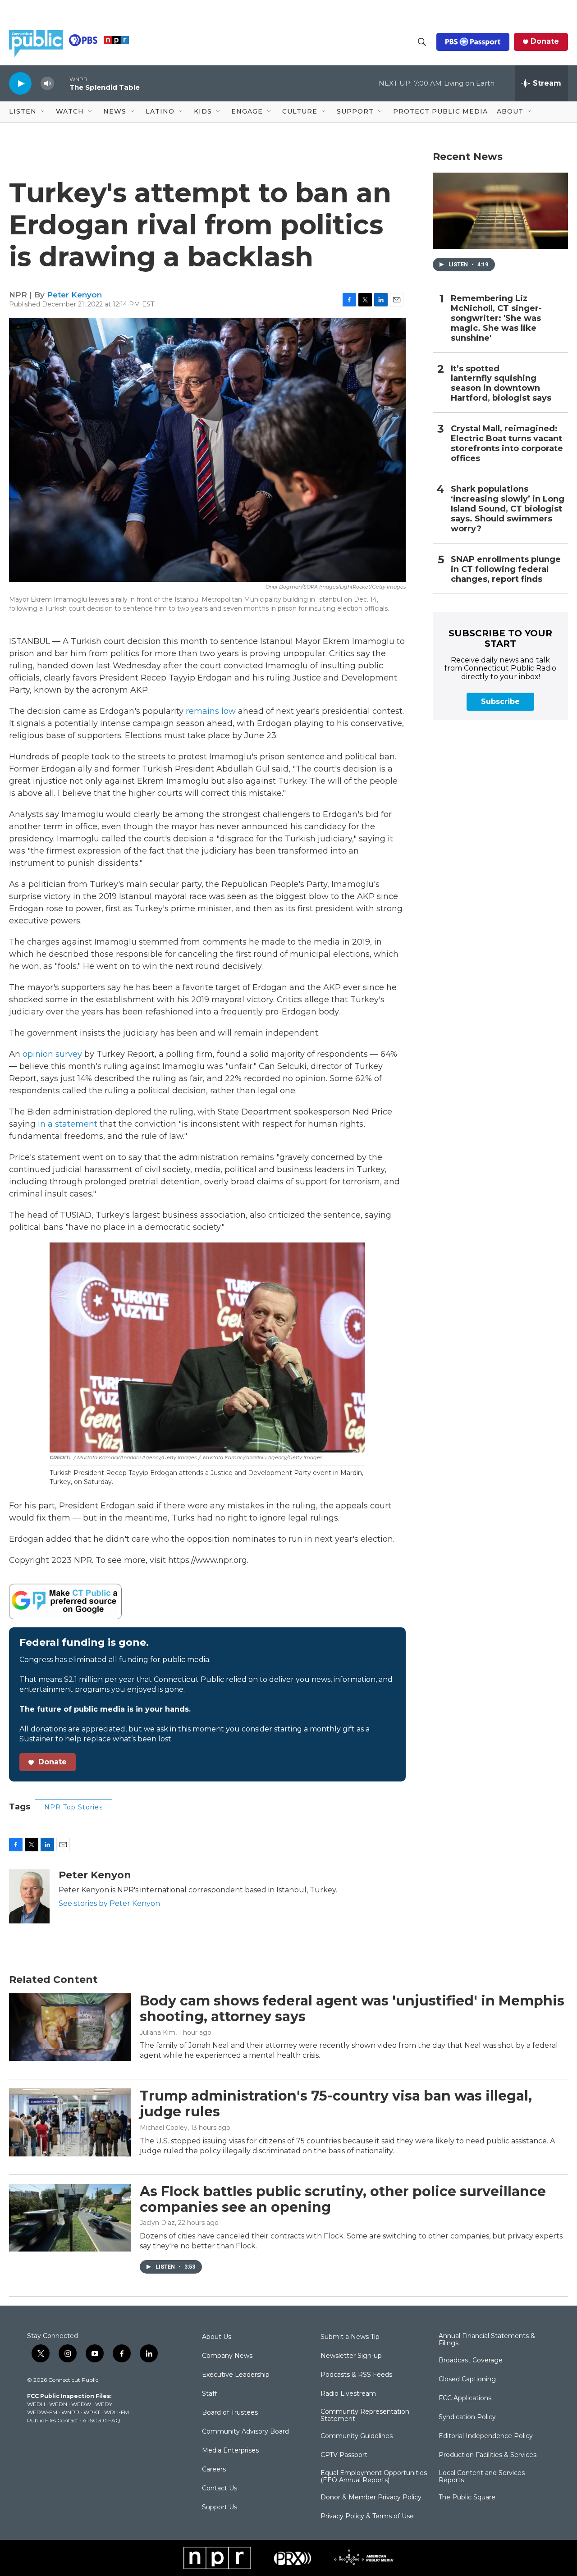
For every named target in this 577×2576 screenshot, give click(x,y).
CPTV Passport (344, 2455)
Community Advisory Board (245, 2432)
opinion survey (52, 1054)
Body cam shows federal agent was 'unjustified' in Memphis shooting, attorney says (352, 2009)
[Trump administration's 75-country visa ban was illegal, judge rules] (70, 2122)
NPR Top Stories (73, 1807)
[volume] (47, 84)
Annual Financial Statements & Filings (487, 2340)
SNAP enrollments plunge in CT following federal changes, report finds (506, 569)
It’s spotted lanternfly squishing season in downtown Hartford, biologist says (501, 384)
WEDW (81, 2404)
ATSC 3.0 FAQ (101, 2420)
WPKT (92, 2412)
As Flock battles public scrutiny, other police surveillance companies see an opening (343, 2199)
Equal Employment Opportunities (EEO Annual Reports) (374, 2477)
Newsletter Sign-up (351, 2356)
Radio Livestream (348, 2394)
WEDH (36, 2404)
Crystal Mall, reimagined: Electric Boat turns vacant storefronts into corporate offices (507, 444)
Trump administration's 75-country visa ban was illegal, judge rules (336, 2104)
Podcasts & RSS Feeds (356, 2375)
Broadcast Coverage (471, 2361)
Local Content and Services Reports (482, 2477)
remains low (211, 711)
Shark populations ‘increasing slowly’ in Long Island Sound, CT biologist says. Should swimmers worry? (508, 509)
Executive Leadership (236, 2375)
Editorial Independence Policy (486, 2436)
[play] (20, 83)
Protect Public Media (440, 111)
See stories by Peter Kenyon (109, 1903)
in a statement (68, 1124)
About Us (217, 2337)
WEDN (58, 2404)
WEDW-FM (42, 2412)
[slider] (62, 83)
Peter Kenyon (74, 295)
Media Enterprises (230, 2451)
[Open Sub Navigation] (43, 112)
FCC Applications (465, 2398)
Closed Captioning (467, 2380)
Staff (209, 2394)
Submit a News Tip (350, 2337)
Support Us (220, 2507)
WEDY (104, 2404)
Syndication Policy (467, 2417)
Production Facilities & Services (488, 2455)
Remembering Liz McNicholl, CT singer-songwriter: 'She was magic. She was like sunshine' (496, 318)
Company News (227, 2356)
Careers (214, 2470)
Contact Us (220, 2489)
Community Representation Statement (365, 2416)
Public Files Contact (53, 2420)
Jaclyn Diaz (157, 2223)
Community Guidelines (357, 2436)
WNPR (70, 2412)
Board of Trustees (230, 2413)
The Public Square (467, 2498)
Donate (545, 41)
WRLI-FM (117, 2412)
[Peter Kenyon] (29, 1896)
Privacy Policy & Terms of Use (367, 2517)
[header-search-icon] (422, 42)
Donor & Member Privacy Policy (371, 2498)
